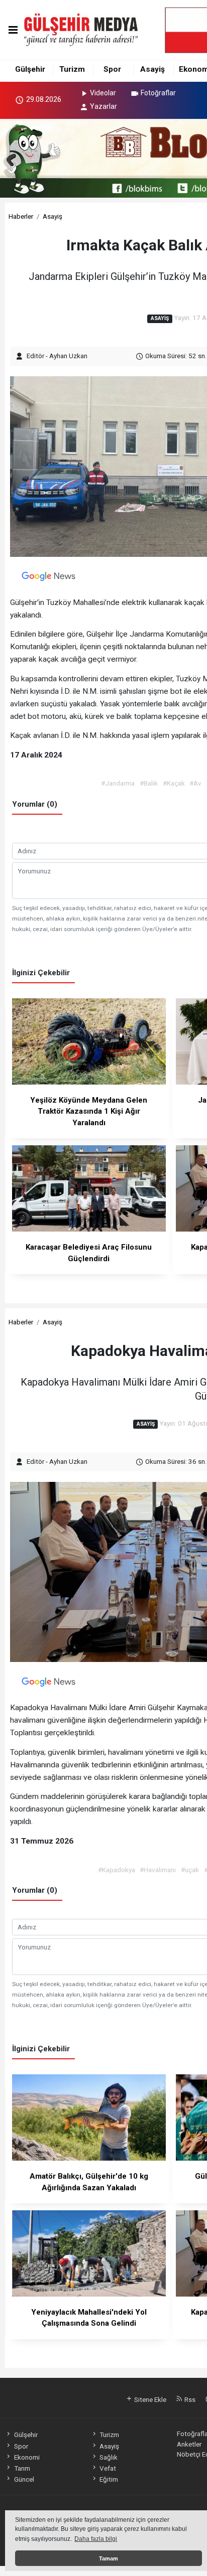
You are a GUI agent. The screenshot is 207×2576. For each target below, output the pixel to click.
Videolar (103, 93)
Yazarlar (103, 106)
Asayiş (152, 69)
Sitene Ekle (149, 2399)
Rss (189, 2399)
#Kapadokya (117, 1870)
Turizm (72, 69)
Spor (112, 69)
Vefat (108, 2468)
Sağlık (109, 2457)
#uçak (190, 1870)
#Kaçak (174, 783)
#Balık (149, 783)
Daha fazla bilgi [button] (96, 2539)
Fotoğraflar (158, 93)
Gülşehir (30, 69)
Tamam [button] (109, 2558)
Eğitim (109, 2479)
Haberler (21, 216)
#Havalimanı (158, 1870)
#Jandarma (118, 783)
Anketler (189, 2444)
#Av (195, 783)
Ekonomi (27, 2457)
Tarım (22, 2468)
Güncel (24, 2479)
